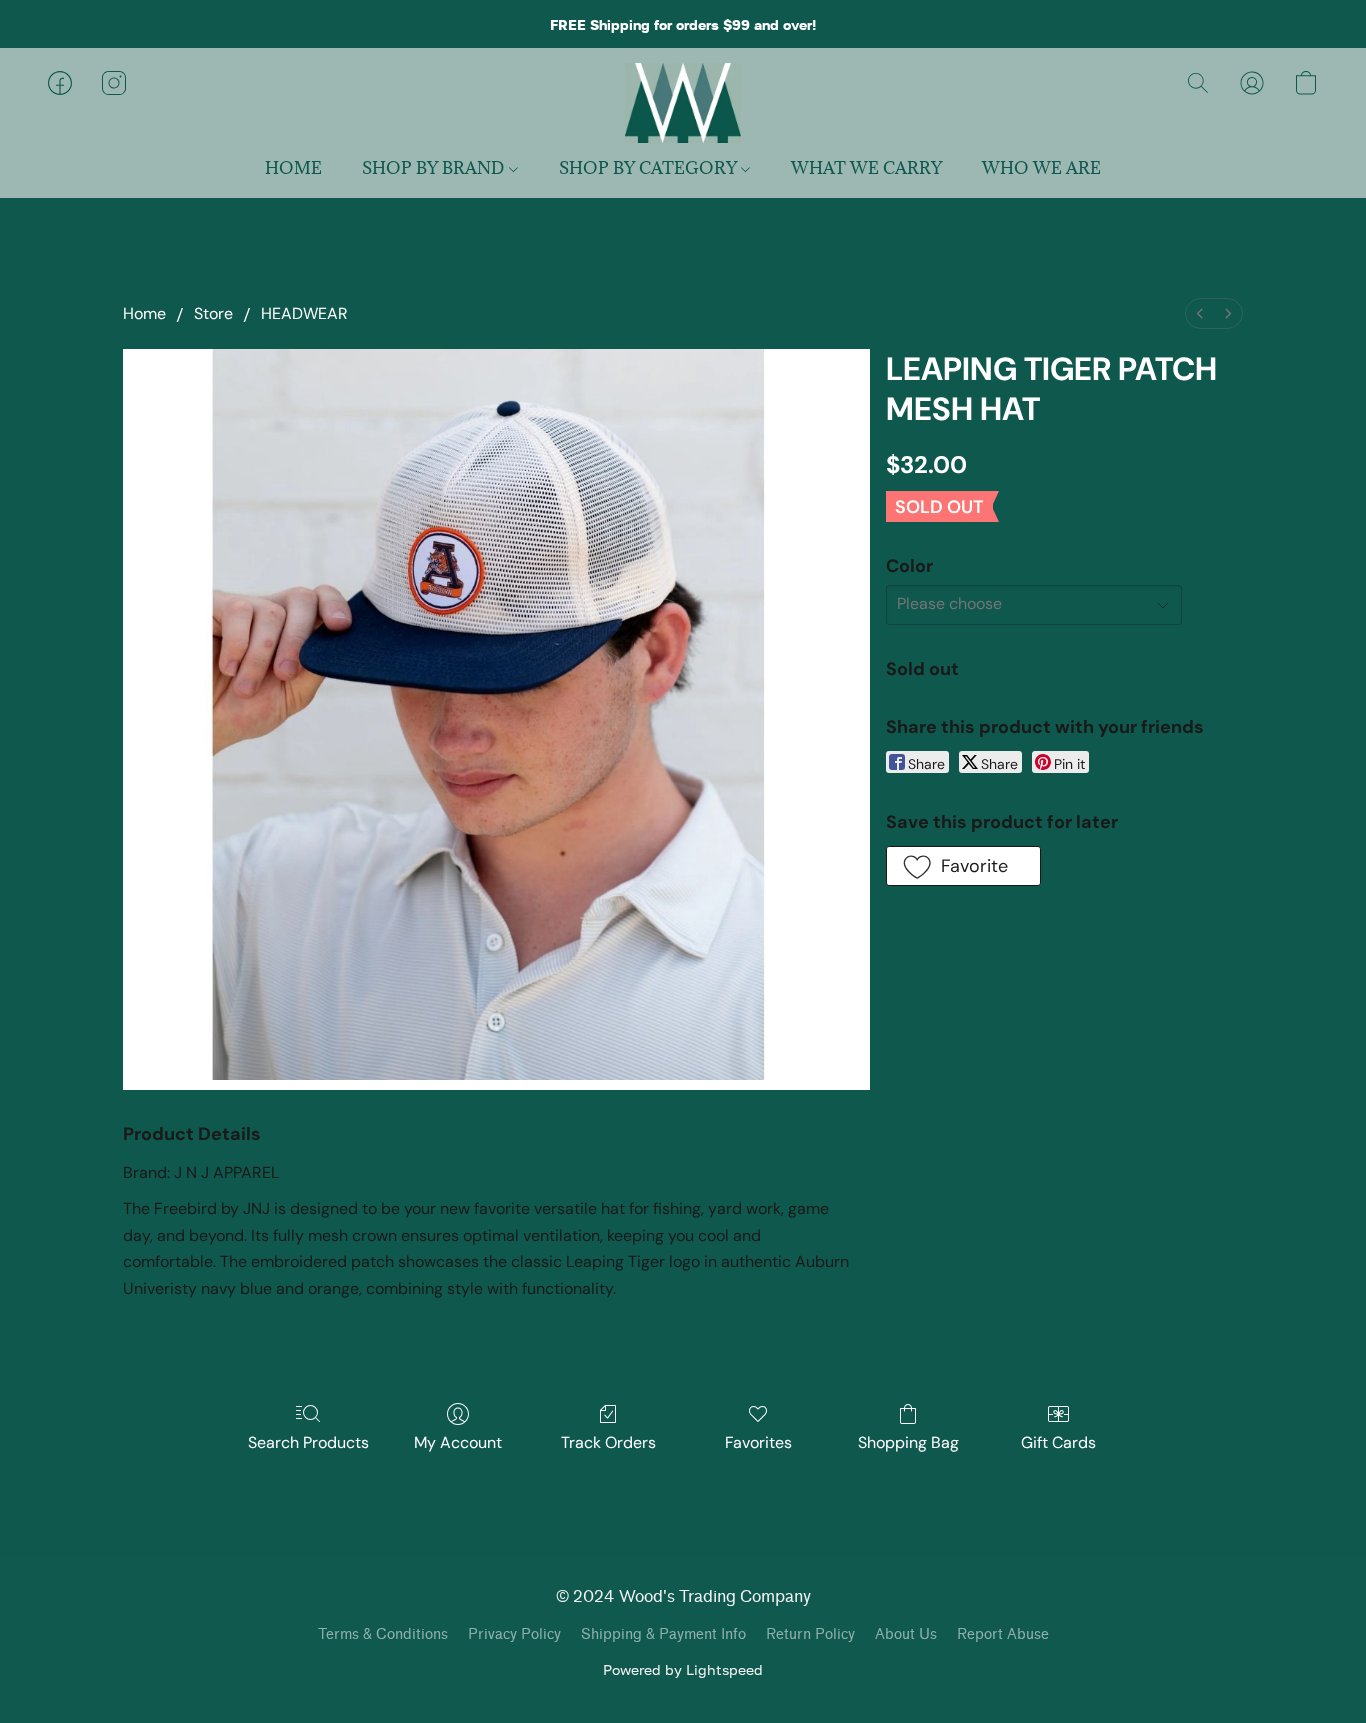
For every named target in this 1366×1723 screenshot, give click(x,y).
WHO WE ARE (1041, 168)
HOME (293, 168)
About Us (906, 1634)
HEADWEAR (304, 313)
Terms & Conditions (383, 1634)
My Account (458, 1442)
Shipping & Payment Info (663, 1634)
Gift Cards (1058, 1442)
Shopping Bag (908, 1442)
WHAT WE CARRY (866, 168)
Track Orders (608, 1442)
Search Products (308, 1442)
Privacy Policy (514, 1634)
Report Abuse (1003, 1634)
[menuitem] (1200, 313)
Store (213, 313)
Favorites (758, 1442)
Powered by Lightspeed (683, 1669)
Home (144, 313)
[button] (682, 103)
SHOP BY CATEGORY (650, 168)
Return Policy (810, 1634)
